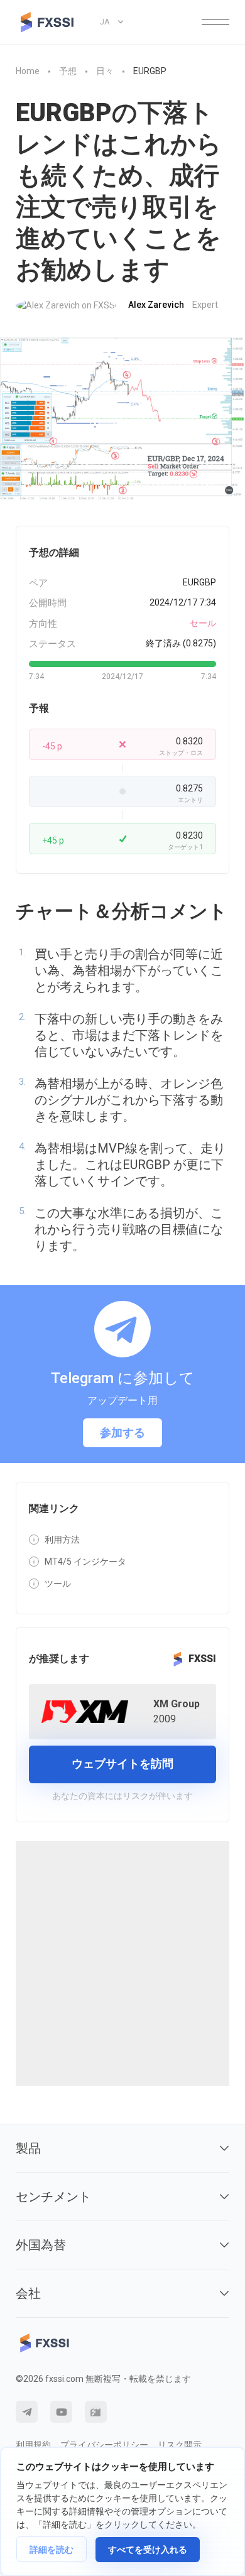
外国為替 (41, 2245)
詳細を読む (52, 2550)
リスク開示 (180, 2445)
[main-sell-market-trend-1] (122, 419)
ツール (58, 1584)
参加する (122, 1432)
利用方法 (62, 1540)
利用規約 (33, 2445)
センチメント (53, 2197)
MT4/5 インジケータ (85, 1562)
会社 (28, 2293)
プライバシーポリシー (104, 2445)
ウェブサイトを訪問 (122, 1764)
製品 (28, 2148)
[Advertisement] (122, 1964)
